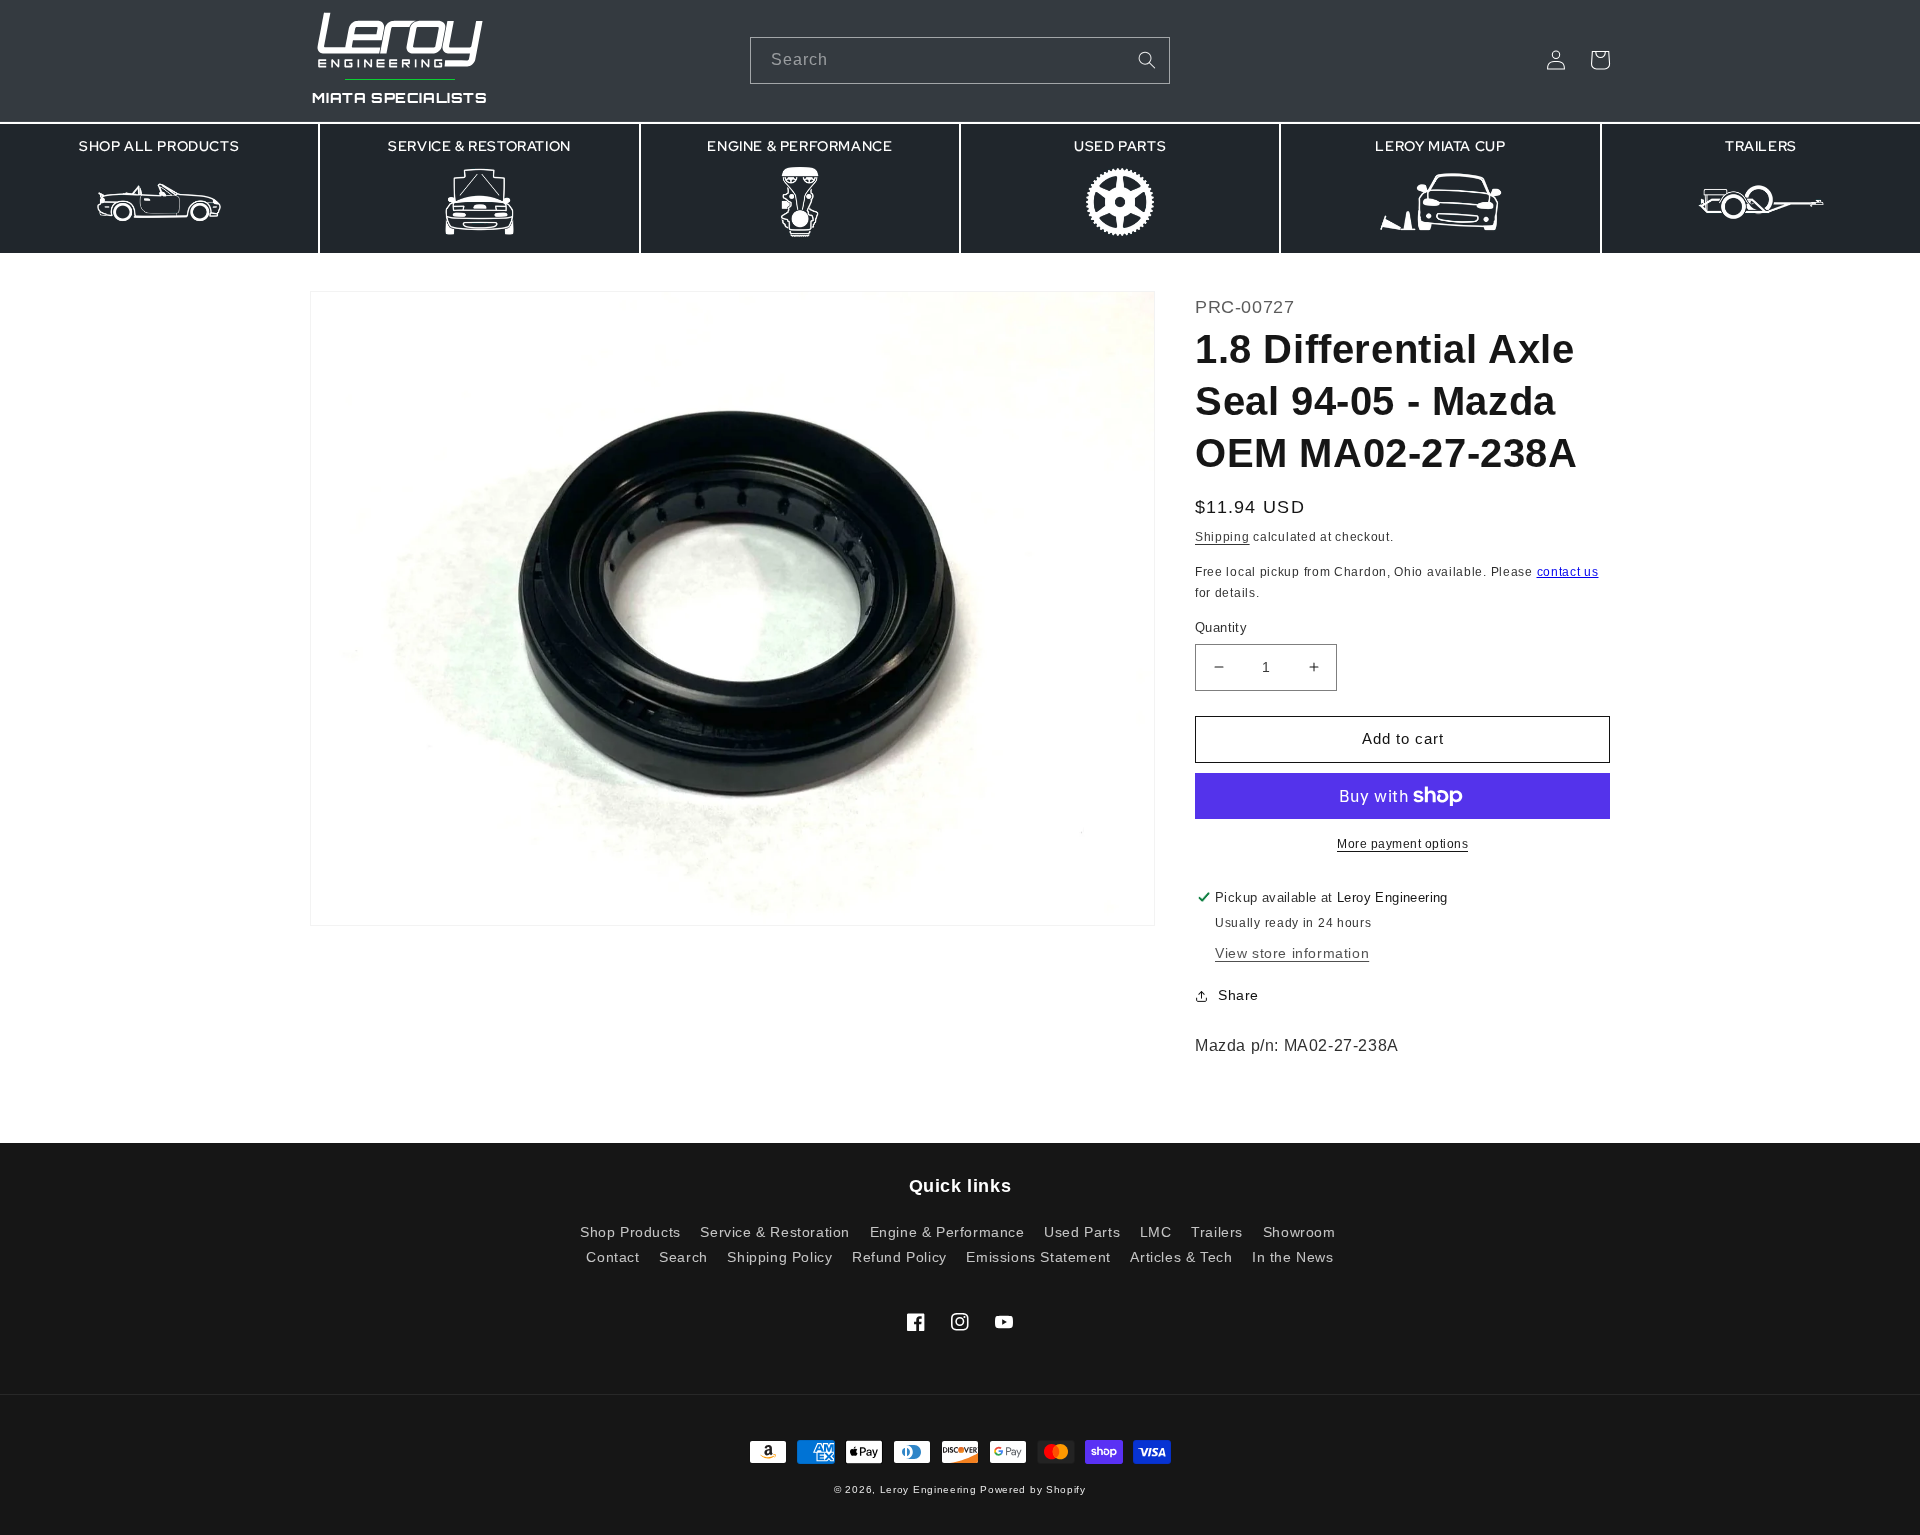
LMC (1156, 1232)
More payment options (1402, 844)
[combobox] (960, 60)
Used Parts (1082, 1232)
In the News (1293, 1257)
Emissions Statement (1038, 1257)
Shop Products (630, 1232)
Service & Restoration (775, 1232)
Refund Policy (899, 1257)
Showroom (1299, 1232)
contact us (1568, 572)
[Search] (1147, 60)
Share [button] (1238, 995)
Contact (612, 1257)
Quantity (1221, 627)
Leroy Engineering (928, 1489)
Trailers (1217, 1232)
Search (683, 1257)
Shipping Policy (779, 1257)
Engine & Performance (947, 1232)
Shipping (1222, 537)
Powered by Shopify (1033, 1489)
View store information (1292, 953)
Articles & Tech (1181, 1257)
